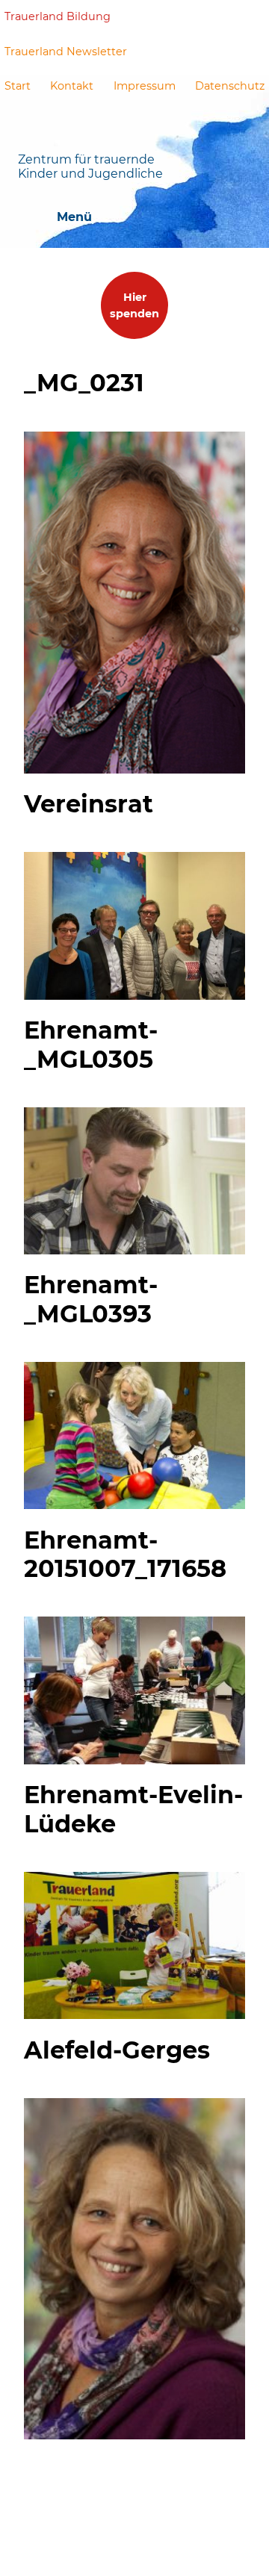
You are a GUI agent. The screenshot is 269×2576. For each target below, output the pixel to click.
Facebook (182, 17)
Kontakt (72, 86)
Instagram (253, 16)
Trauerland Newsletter (66, 52)
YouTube (218, 16)
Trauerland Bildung (58, 16)
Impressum (145, 86)
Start (18, 86)
